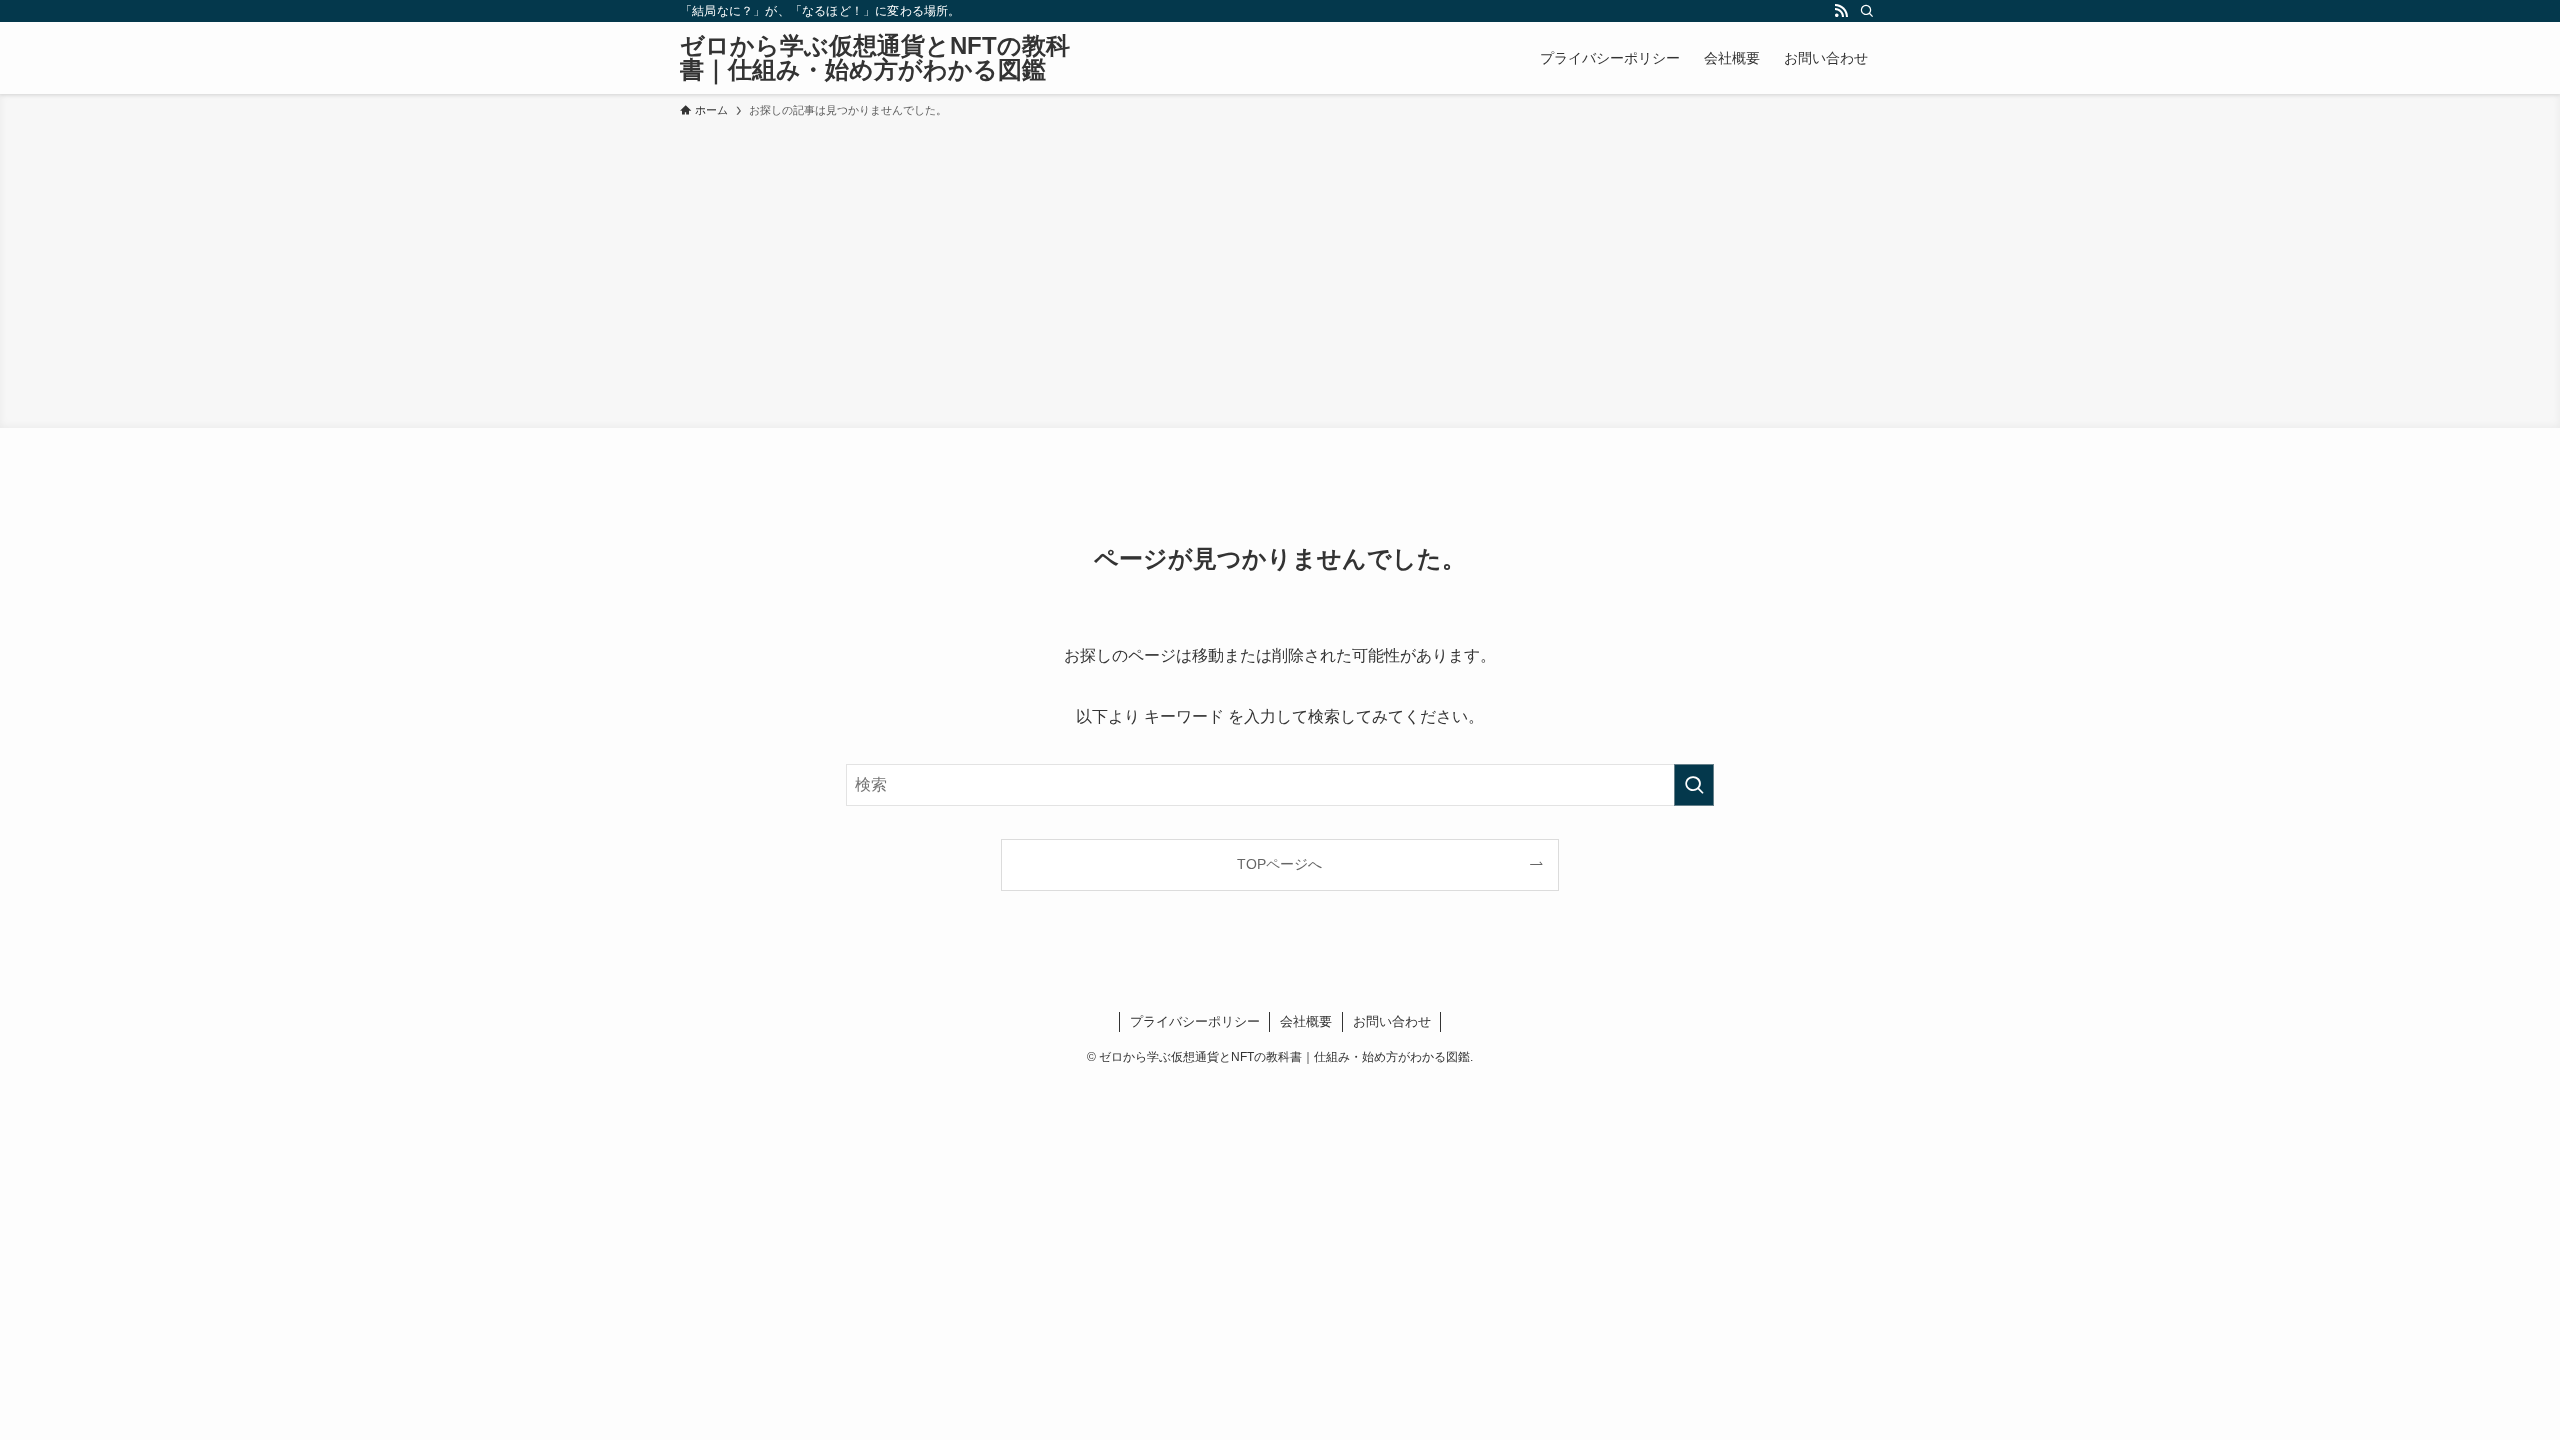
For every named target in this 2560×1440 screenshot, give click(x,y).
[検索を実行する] (1694, 785)
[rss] (1841, 11)
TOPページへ (1279, 864)
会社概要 (1306, 1021)
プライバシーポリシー (1195, 1021)
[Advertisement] (1280, 270)
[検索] (1867, 11)
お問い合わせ (1392, 1021)
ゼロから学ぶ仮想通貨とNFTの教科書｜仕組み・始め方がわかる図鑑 (875, 58)
